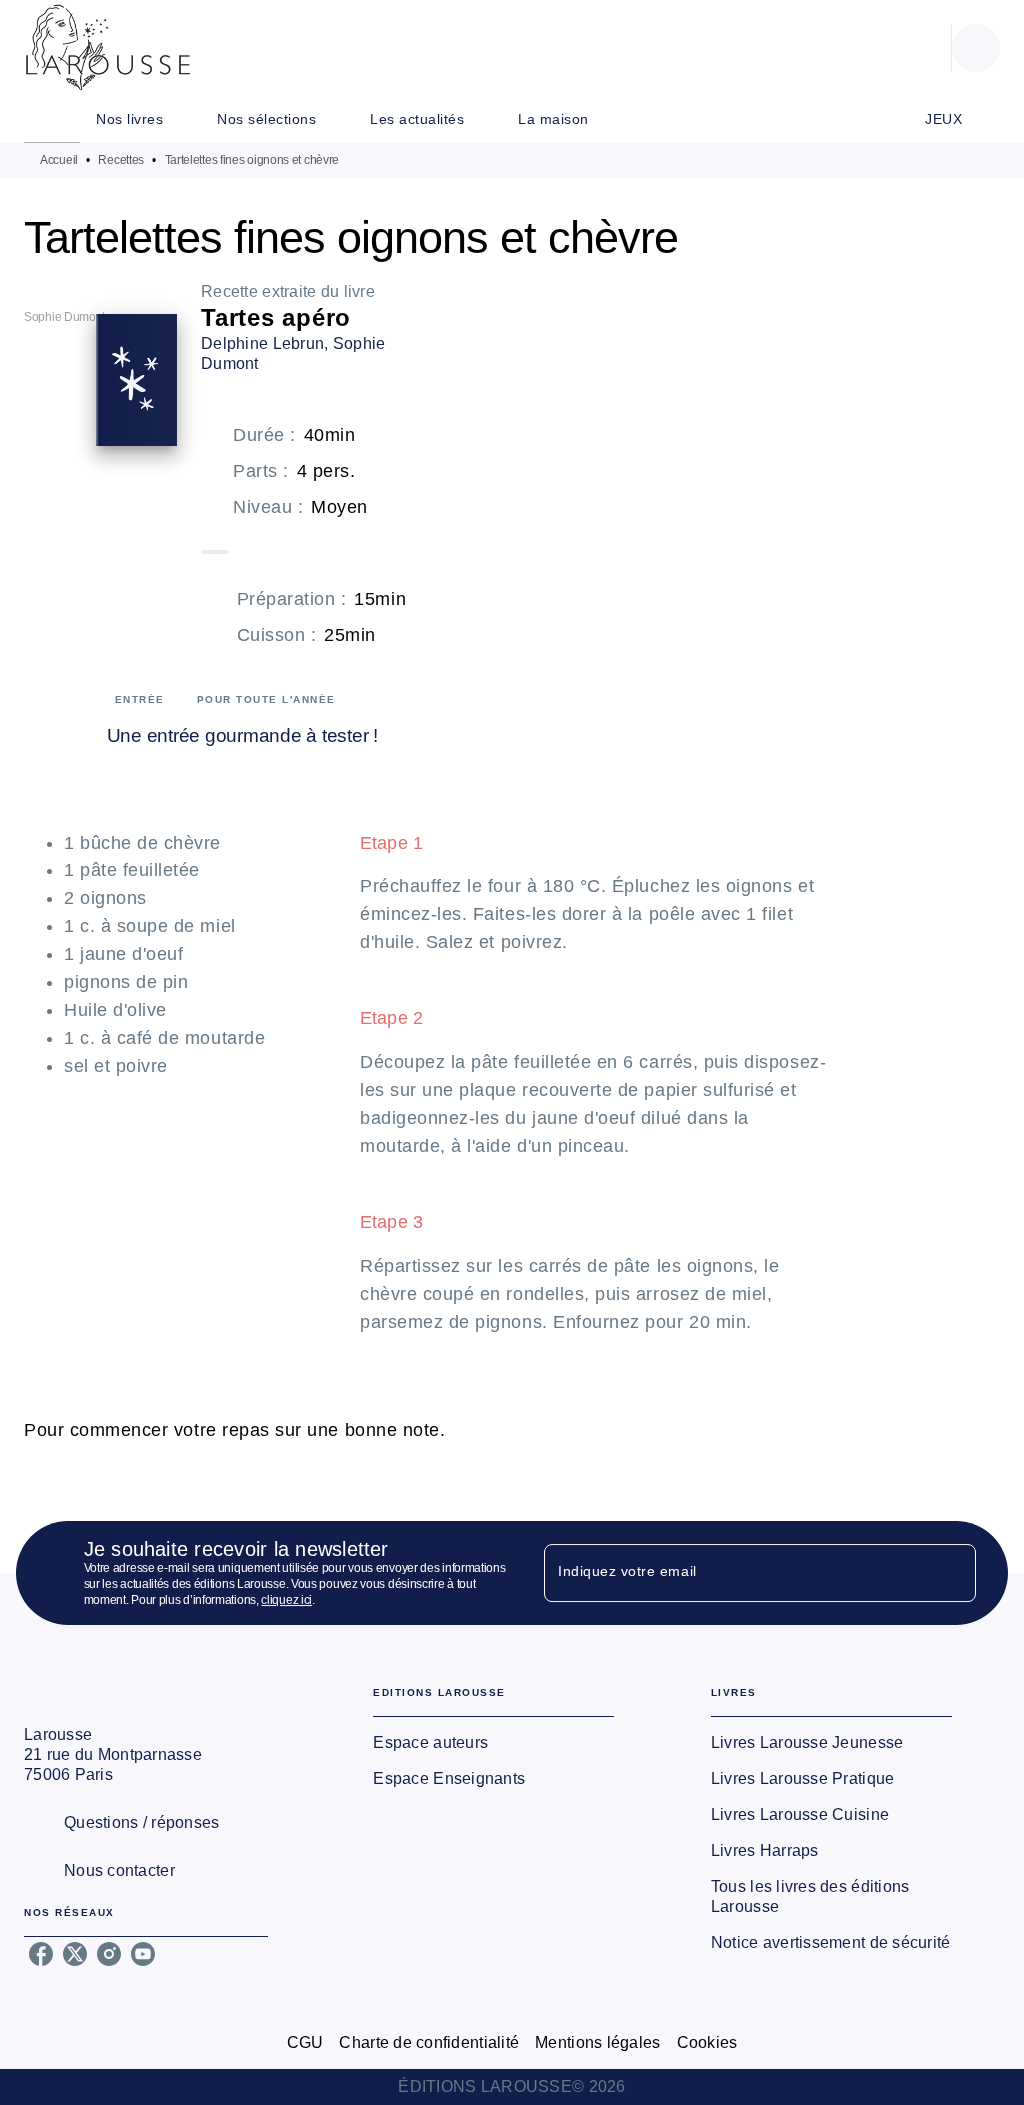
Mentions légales (597, 2042)
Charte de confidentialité (429, 2042)
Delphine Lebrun (262, 343)
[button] (493, 1743)
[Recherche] (976, 48)
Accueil (59, 160)
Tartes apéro (276, 317)
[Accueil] (108, 47)
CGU (305, 2042)
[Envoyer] (952, 1573)
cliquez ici (286, 1600)
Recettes (121, 160)
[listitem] (41, 1954)
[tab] (52, 119)
